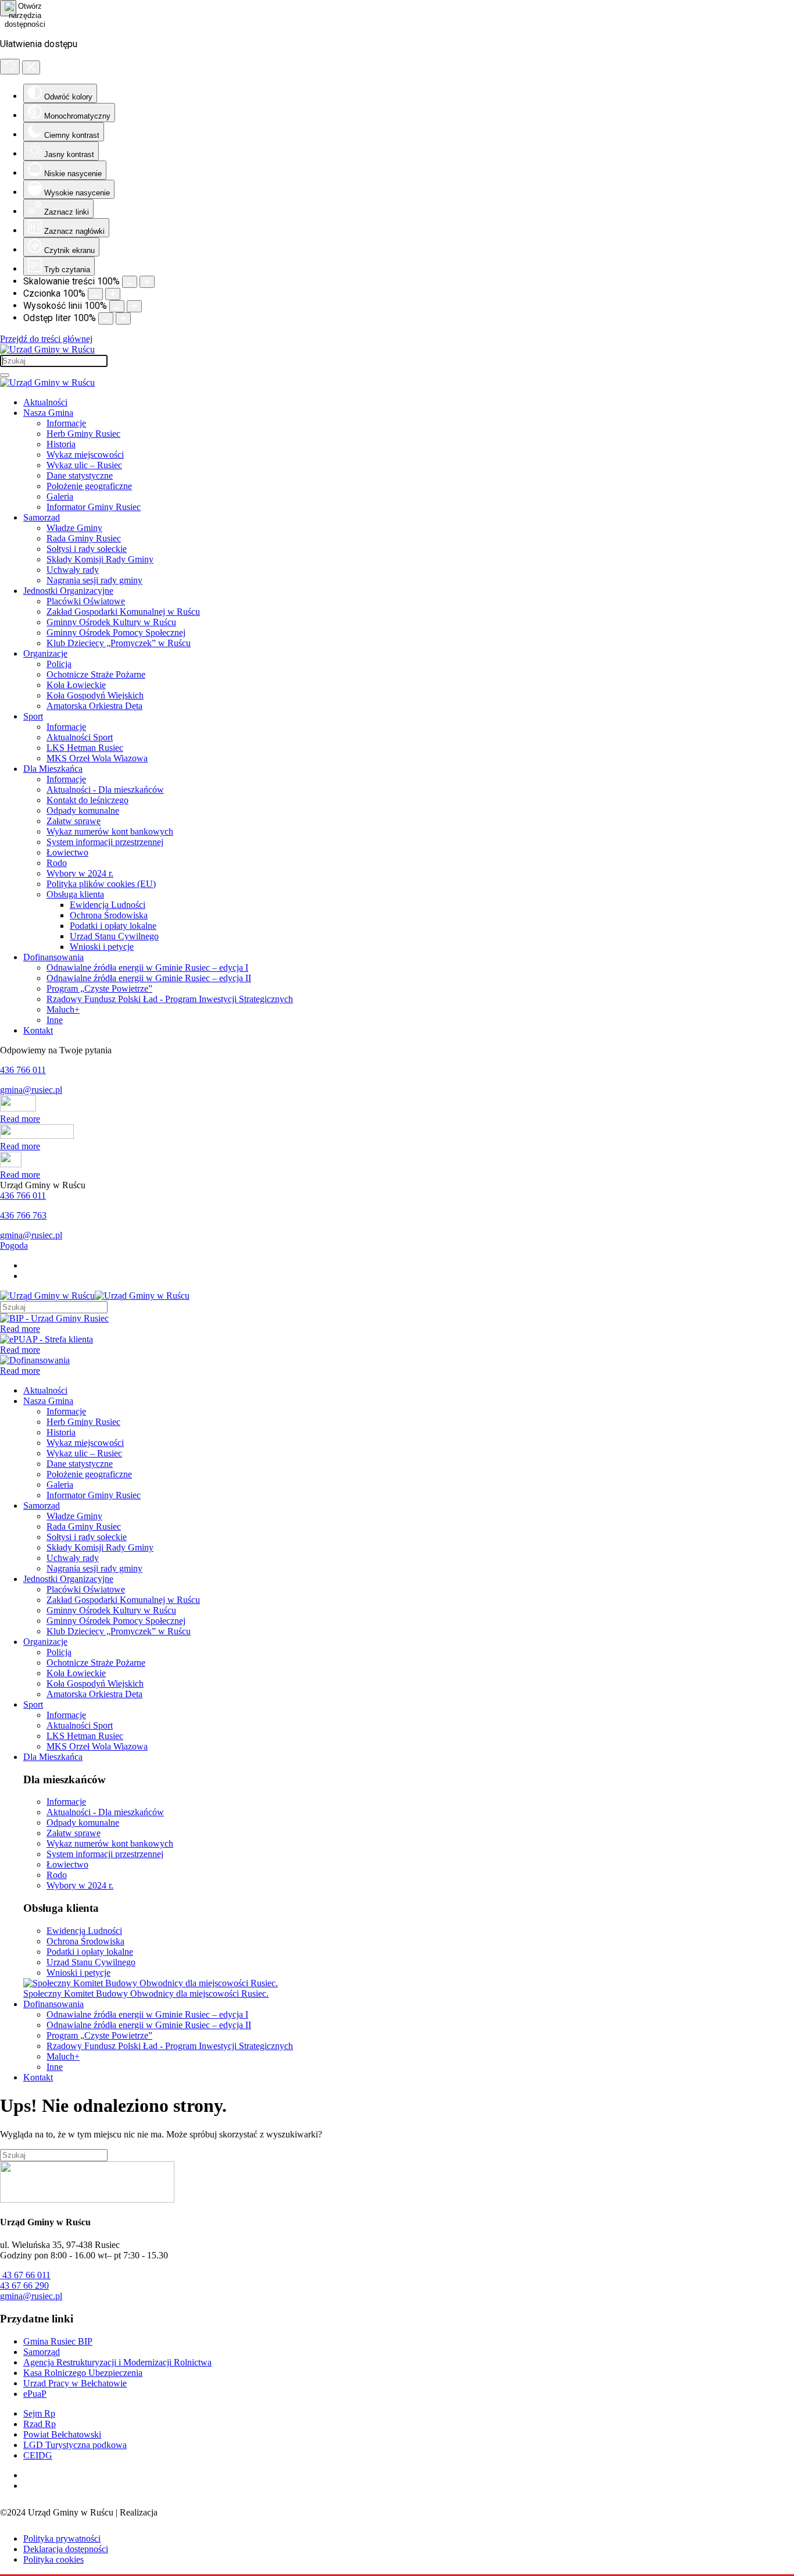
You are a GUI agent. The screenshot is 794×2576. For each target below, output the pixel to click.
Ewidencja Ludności (108, 905)
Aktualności (45, 402)
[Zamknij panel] (31, 67)
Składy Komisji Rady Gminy (100, 559)
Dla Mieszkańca (53, 769)
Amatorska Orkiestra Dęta (94, 706)
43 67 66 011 (25, 2275)
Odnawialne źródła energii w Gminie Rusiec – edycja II (149, 978)
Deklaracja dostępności (66, 2549)
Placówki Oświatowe (86, 601)
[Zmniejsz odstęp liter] (106, 318)
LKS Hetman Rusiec (85, 748)
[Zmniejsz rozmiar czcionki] (95, 294)
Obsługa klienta (75, 894)
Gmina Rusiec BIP (58, 2341)
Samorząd (42, 517)
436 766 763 (23, 1215)
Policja (59, 664)
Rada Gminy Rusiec (84, 538)
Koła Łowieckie (76, 685)
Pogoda (14, 1246)
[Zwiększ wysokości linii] (134, 306)
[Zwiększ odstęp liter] (123, 318)
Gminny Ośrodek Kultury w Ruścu (111, 622)
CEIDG (38, 2455)
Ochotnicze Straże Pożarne (96, 674)
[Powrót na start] (47, 349)
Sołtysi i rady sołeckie (87, 549)
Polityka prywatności (62, 2538)
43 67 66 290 (24, 2285)
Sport (33, 716)
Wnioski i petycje (102, 947)
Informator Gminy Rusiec (94, 507)
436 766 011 (23, 1070)
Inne (55, 1020)
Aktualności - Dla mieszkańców (105, 790)
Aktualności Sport (80, 737)
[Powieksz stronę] (147, 282)
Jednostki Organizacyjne (68, 591)
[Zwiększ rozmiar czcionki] (113, 294)
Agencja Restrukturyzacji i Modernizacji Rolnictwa (117, 2362)
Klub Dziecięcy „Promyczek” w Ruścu (119, 643)
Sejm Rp (39, 2413)
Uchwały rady (73, 570)
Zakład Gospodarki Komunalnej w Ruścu (123, 612)
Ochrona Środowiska (109, 915)
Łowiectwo (67, 852)
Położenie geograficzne (89, 486)
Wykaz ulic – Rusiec (84, 465)
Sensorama (180, 2512)
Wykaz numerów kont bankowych (110, 831)
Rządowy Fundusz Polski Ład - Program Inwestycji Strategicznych (170, 999)
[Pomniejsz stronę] (130, 282)
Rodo (57, 863)
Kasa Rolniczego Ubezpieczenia (83, 2373)
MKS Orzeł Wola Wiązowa (97, 758)
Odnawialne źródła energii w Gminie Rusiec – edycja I (147, 968)
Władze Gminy (74, 528)
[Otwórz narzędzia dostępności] (8, 8)
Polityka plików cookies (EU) (101, 884)
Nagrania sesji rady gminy (94, 580)
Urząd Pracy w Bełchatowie (75, 2383)
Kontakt (38, 1030)
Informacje (66, 423)
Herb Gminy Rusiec (83, 434)
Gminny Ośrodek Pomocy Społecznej (116, 633)
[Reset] (10, 67)
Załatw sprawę (74, 821)
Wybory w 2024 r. (80, 873)
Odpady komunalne (83, 810)
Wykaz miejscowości (85, 455)
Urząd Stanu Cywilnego (114, 936)
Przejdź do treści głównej (46, 339)
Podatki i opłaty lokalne (113, 926)
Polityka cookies (53, 2559)
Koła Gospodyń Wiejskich (95, 695)
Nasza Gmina (48, 413)
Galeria (60, 496)
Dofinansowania (53, 957)
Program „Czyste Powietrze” (99, 988)
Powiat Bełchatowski (62, 2434)
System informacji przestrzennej (105, 842)
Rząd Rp (40, 2424)
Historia (61, 444)
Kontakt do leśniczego (87, 800)
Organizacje (45, 653)
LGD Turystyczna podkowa (75, 2445)
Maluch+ (63, 1009)
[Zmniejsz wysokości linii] (117, 306)
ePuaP (35, 2394)
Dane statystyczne (80, 475)
